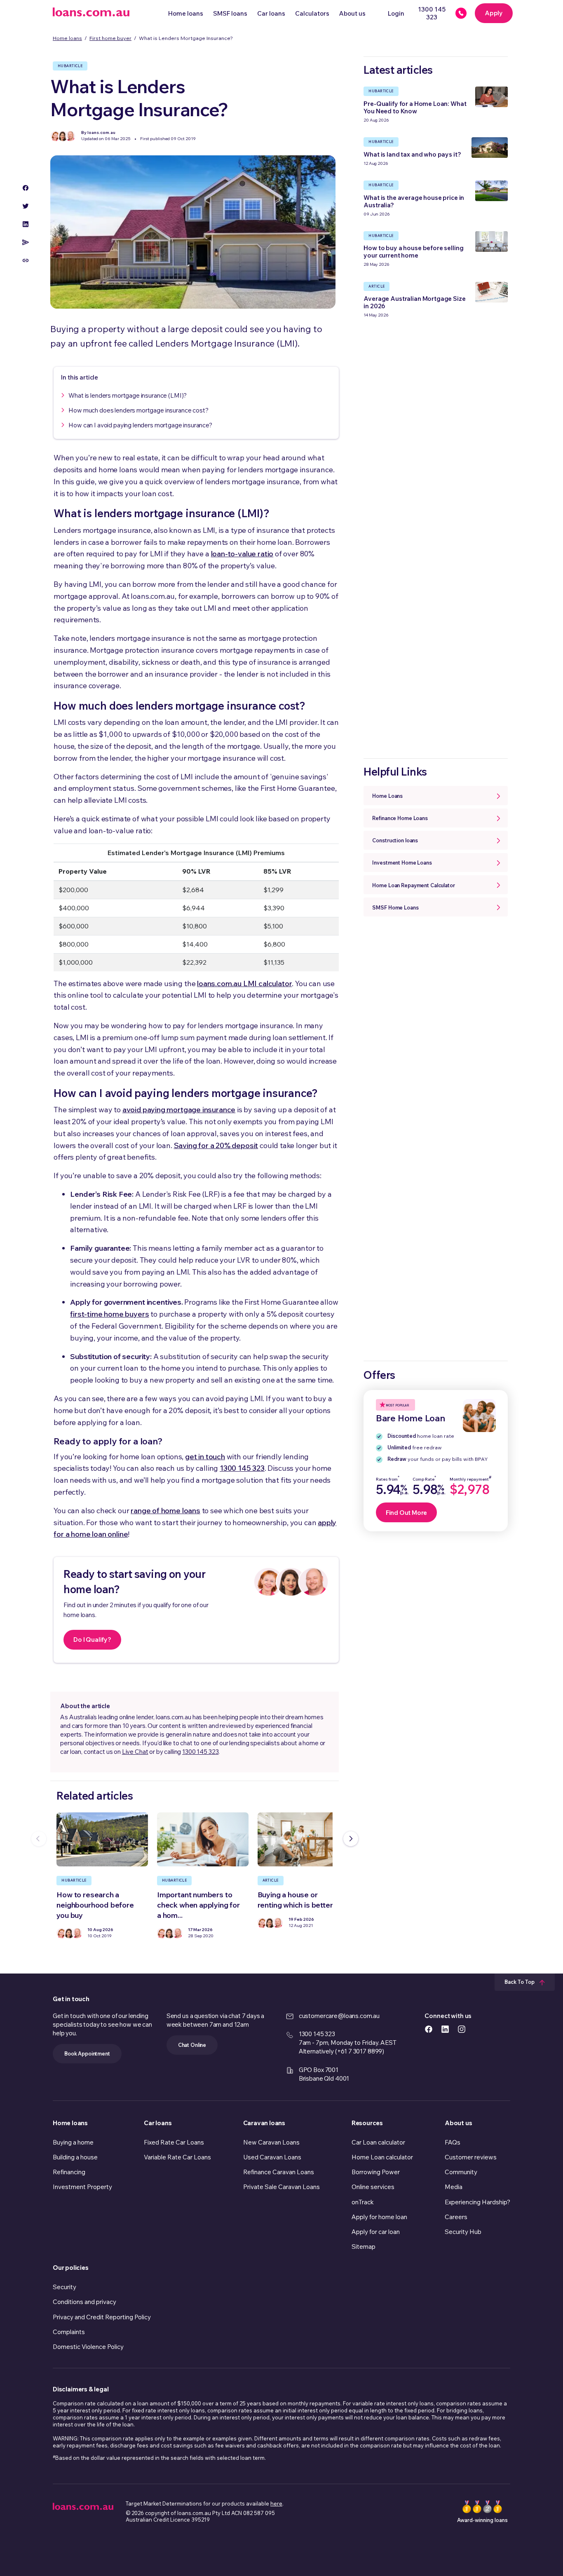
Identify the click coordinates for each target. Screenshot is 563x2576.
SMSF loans (230, 13)
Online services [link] (373, 2187)
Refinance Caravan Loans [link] (279, 2172)
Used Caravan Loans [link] (272, 2157)
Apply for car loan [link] (376, 2232)
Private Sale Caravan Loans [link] (281, 2187)
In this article (80, 377)
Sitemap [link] (364, 2247)
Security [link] (65, 2287)
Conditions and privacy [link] (84, 2302)
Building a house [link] (75, 2157)
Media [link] (454, 2187)
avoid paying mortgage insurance (179, 1110)
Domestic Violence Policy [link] (88, 2347)
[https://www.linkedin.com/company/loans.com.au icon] (445, 2029)
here (276, 2503)
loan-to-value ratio (242, 554)
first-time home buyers (109, 1314)
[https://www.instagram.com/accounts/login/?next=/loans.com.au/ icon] (462, 2029)
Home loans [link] (70, 2123)
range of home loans (165, 1511)
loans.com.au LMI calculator (244, 983)
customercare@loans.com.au (339, 2016)
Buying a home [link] (73, 2142)
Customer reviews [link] (471, 2157)
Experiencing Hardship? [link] (477, 2202)
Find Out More (406, 1513)
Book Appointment (87, 2053)
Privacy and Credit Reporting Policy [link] (102, 2317)
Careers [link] (456, 2217)
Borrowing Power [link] (376, 2172)
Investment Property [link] (82, 2187)
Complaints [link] (69, 2332)
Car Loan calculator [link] (378, 2142)
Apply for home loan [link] (379, 2217)
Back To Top (520, 1982)
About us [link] (458, 2123)
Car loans (271, 13)
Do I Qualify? (92, 1640)
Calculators (312, 13)
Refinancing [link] (69, 2172)
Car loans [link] (158, 2123)
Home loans (186, 13)
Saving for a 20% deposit (216, 1145)
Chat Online (192, 2045)
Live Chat (135, 1752)
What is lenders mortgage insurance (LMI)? (128, 395)
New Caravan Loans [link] (271, 2142)
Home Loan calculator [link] (382, 2157)
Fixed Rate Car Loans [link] (174, 2142)
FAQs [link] (453, 2142)
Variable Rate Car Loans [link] (177, 2157)
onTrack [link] (363, 2202)
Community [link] (461, 2172)
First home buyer (110, 38)
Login (396, 13)
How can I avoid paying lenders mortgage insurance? (140, 425)
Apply (494, 13)
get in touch (205, 1457)
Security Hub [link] (463, 2232)
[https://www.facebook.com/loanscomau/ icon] (429, 2029)
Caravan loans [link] (264, 2123)
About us (352, 13)
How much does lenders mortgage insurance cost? (138, 410)
